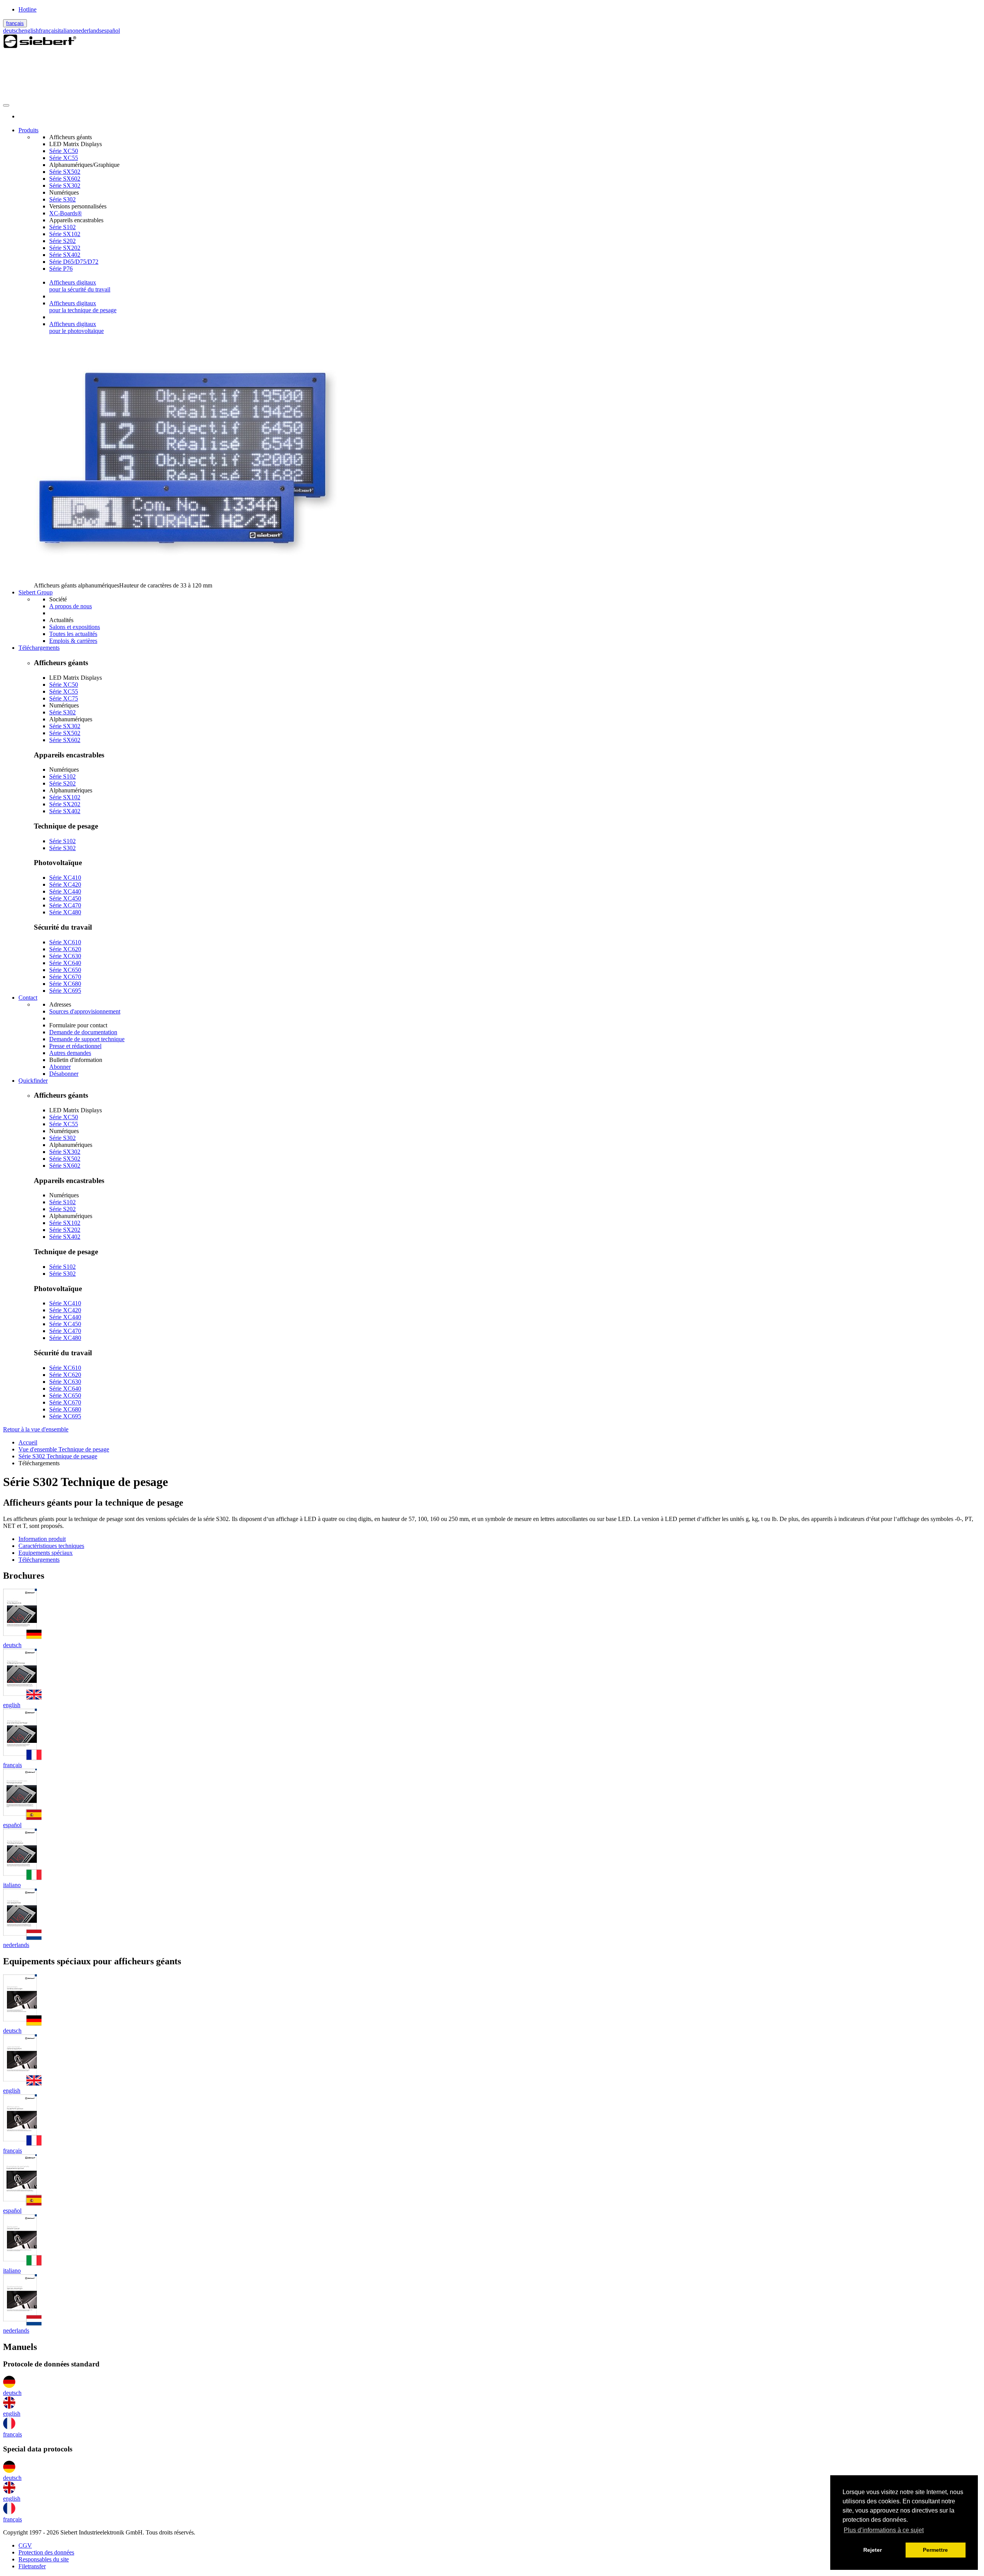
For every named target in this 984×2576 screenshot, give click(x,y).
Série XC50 (64, 151)
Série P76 (61, 269)
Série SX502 (65, 172)
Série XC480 (65, 912)
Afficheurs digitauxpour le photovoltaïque (76, 327)
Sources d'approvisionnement (85, 1011)
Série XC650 (65, 970)
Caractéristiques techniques (51, 1546)
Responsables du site (44, 2559)
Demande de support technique (87, 1039)
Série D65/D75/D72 (74, 262)
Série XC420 (65, 884)
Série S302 (62, 199)
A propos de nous (71, 606)
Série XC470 (65, 905)
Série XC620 (65, 949)
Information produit (42, 1539)
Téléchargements (39, 1560)
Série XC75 (64, 698)
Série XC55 (64, 158)
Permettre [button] (935, 2550)
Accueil (28, 1442)
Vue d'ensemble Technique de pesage (64, 1449)
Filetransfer (32, 2566)
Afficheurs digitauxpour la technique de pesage (83, 307)
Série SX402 (65, 255)
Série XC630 (65, 956)
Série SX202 (65, 248)
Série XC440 (65, 891)
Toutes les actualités (73, 634)
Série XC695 (65, 991)
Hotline (27, 9)
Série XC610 (65, 942)
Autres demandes (70, 1053)
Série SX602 (65, 179)
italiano (66, 31)
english (30, 31)
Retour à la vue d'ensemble (36, 1429)
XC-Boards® (66, 213)
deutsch (12, 31)
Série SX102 (65, 234)
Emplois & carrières (73, 641)
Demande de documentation (83, 1032)
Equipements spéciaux (46, 1553)
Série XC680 (65, 984)
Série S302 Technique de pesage (58, 1456)
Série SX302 (65, 186)
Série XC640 (65, 963)
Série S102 (62, 227)
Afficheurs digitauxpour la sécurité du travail (80, 286)
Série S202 (62, 241)
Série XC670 (65, 977)
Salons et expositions (75, 627)
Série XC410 (65, 878)
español (111, 31)
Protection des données (46, 2552)
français (15, 23)
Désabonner (64, 1074)
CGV (25, 2545)
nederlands (88, 31)
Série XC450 (65, 898)
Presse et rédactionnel (75, 1046)
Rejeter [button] (873, 2550)
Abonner (60, 1067)
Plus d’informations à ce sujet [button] (884, 2530)
